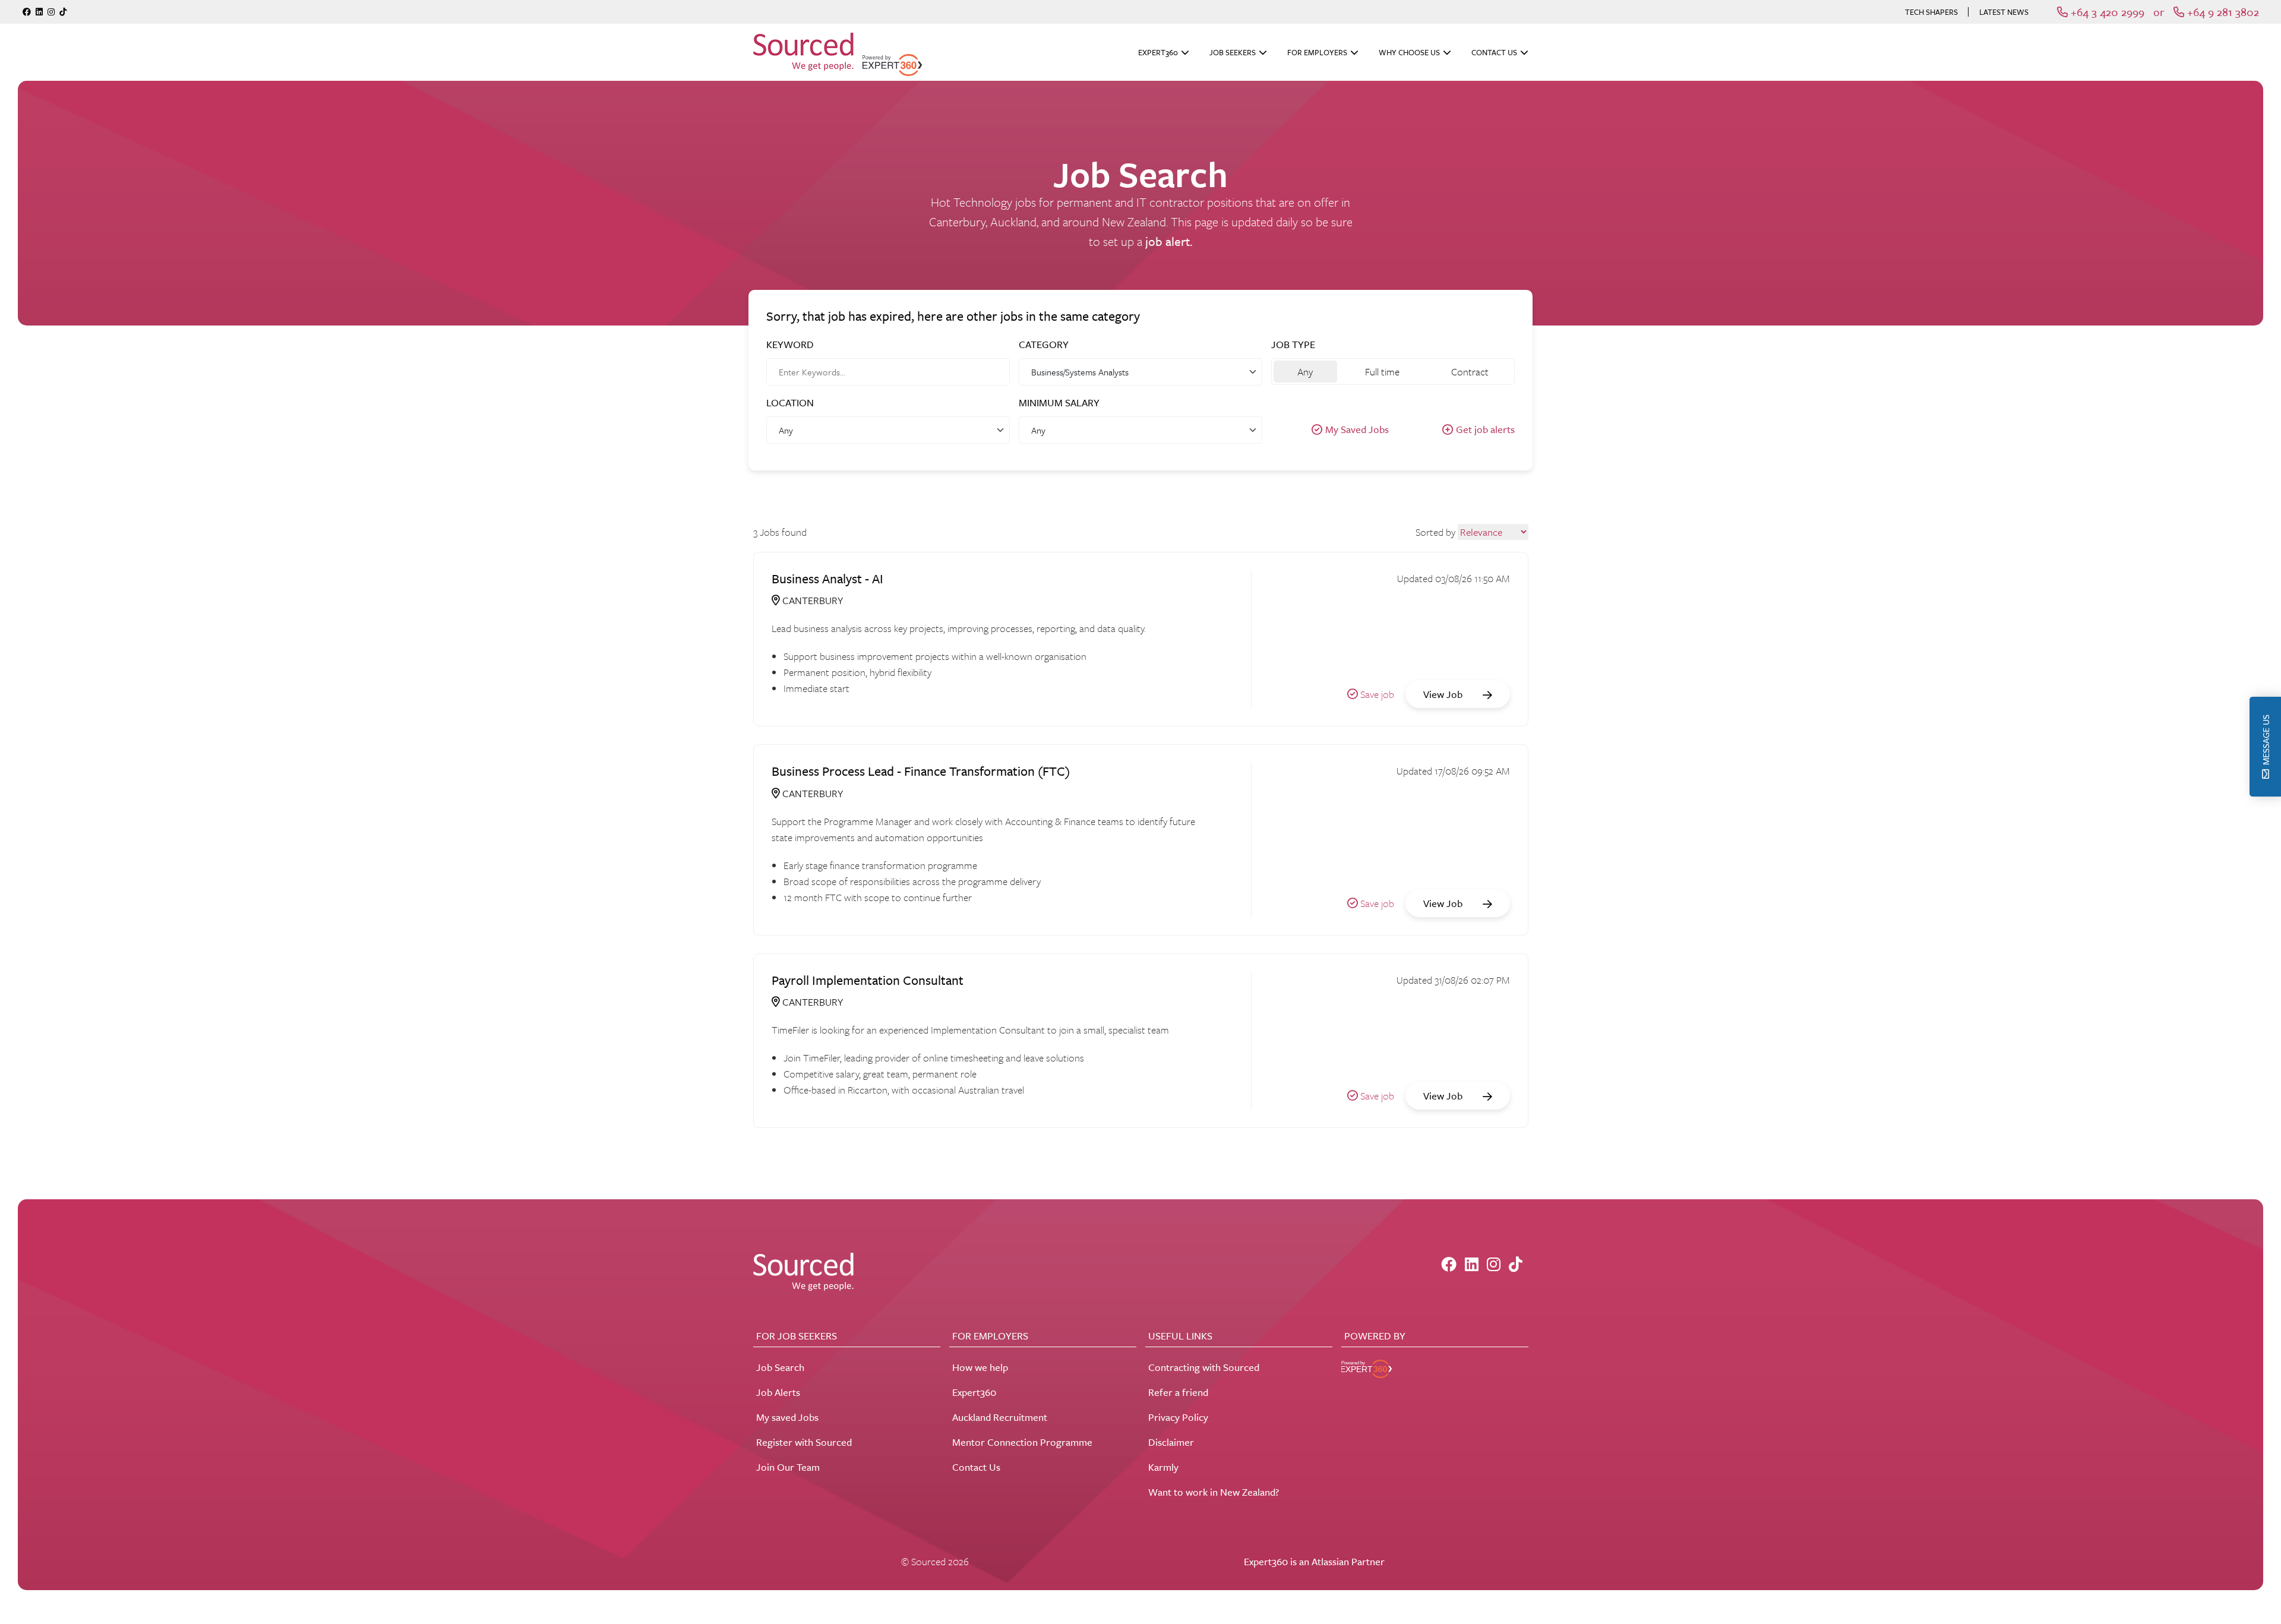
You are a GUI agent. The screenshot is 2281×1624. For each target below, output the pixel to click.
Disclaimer (1171, 1442)
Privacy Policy (1178, 1417)
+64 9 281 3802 (2222, 12)
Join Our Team (788, 1467)
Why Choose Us (1409, 52)
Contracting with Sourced (1204, 1367)
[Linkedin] (39, 12)
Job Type (1293, 344)
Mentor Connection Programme (1022, 1442)
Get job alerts (1485, 429)
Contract (1470, 372)
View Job (1444, 694)
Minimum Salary (1059, 402)
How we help (980, 1367)
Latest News (2004, 12)
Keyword (790, 344)
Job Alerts (778, 1392)
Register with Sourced (804, 1442)
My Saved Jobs (1357, 429)
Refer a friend (1178, 1392)
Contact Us (1494, 52)
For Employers (1317, 52)
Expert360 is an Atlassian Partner (1314, 1561)
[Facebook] (27, 12)
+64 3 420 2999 (2106, 12)
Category (1044, 344)
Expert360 (1158, 52)
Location (790, 402)
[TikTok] (63, 12)
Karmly (1163, 1467)
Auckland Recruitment (1000, 1417)
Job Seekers (1233, 52)
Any (1305, 372)
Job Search (780, 1367)
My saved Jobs (787, 1417)
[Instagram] (51, 12)
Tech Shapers (1931, 12)
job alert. (1169, 241)
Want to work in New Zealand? (1214, 1492)
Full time (1382, 372)
